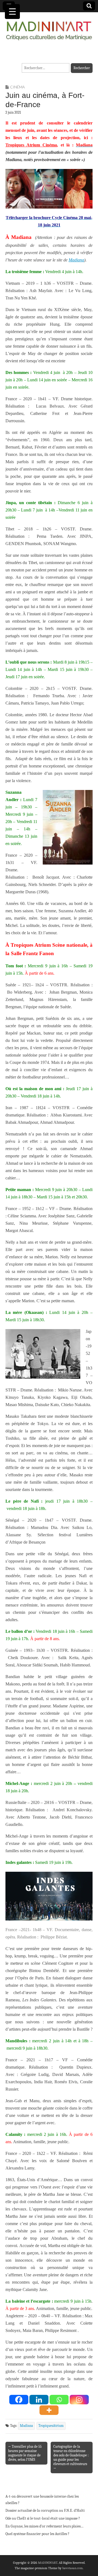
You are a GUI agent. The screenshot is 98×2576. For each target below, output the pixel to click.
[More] (49, 2410)
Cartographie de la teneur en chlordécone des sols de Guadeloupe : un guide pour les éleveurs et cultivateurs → (71, 2457)
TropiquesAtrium (51, 2426)
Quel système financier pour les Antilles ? (37, 2534)
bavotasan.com (73, 2568)
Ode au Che (14, 2518)
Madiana (76, 260)
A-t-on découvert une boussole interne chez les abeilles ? (42, 2500)
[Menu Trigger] (12, 12)
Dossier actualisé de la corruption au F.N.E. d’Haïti (45, 2511)
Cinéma (17, 87)
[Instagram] (79, 2400)
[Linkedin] (39, 2400)
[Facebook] (19, 2400)
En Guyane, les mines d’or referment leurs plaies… (45, 2526)
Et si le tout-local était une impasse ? (51, 2518)
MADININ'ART (48, 2563)
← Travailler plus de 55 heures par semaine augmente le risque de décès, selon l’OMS (25, 2453)
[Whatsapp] (59, 2400)
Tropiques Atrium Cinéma (31, 145)
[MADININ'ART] (49, 28)
